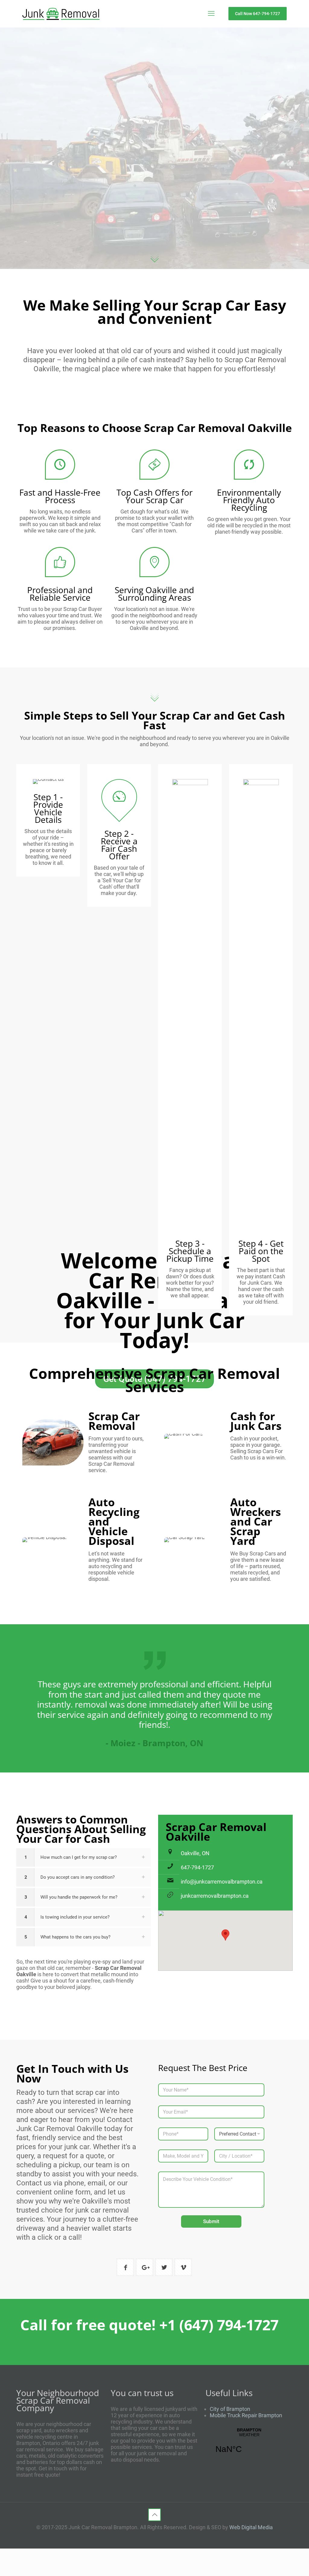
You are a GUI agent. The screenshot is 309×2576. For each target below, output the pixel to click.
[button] (84, 1857)
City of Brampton (230, 2409)
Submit (211, 2221)
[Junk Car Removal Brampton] (61, 14)
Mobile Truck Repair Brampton (246, 2415)
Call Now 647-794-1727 (258, 14)
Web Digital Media (251, 2527)
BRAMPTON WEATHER (249, 2444)
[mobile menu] (211, 14)
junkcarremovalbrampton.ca (215, 1896)
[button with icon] (125, 2267)
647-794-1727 (197, 1867)
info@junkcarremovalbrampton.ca (222, 1882)
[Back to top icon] (154, 2515)
